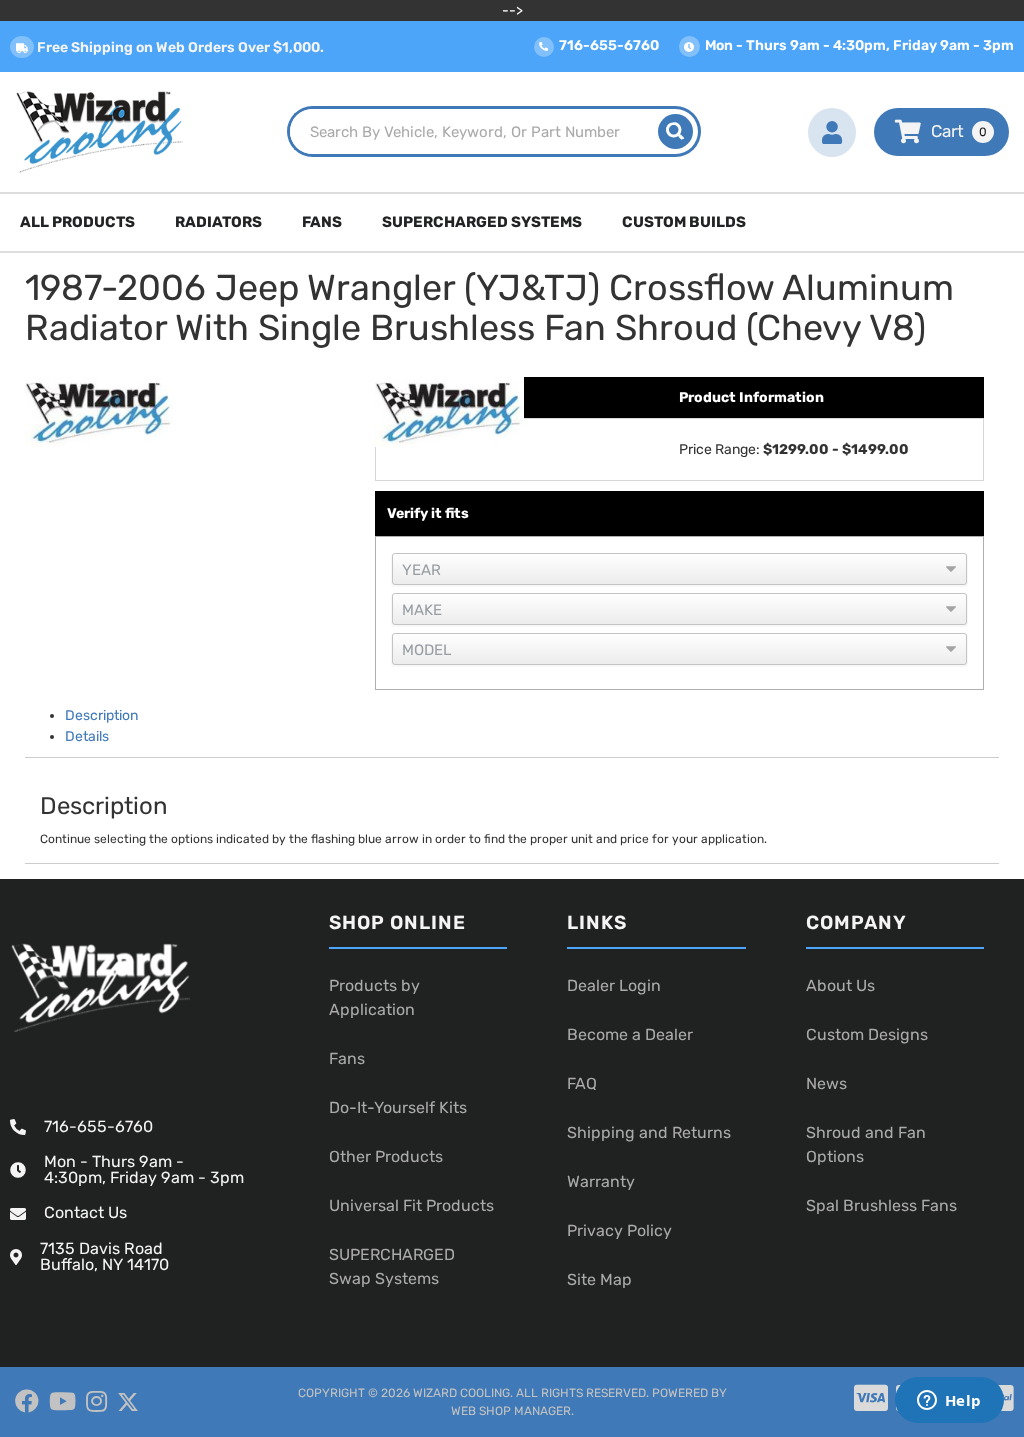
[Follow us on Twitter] (128, 1402)
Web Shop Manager (511, 1411)
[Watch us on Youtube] (62, 1402)
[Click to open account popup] (832, 132)
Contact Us (85, 1212)
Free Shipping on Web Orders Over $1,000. (179, 47)
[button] (494, 131)
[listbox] (679, 569)
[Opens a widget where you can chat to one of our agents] (949, 1402)
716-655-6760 (98, 1126)
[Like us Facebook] (27, 1402)
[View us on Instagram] (96, 1402)
